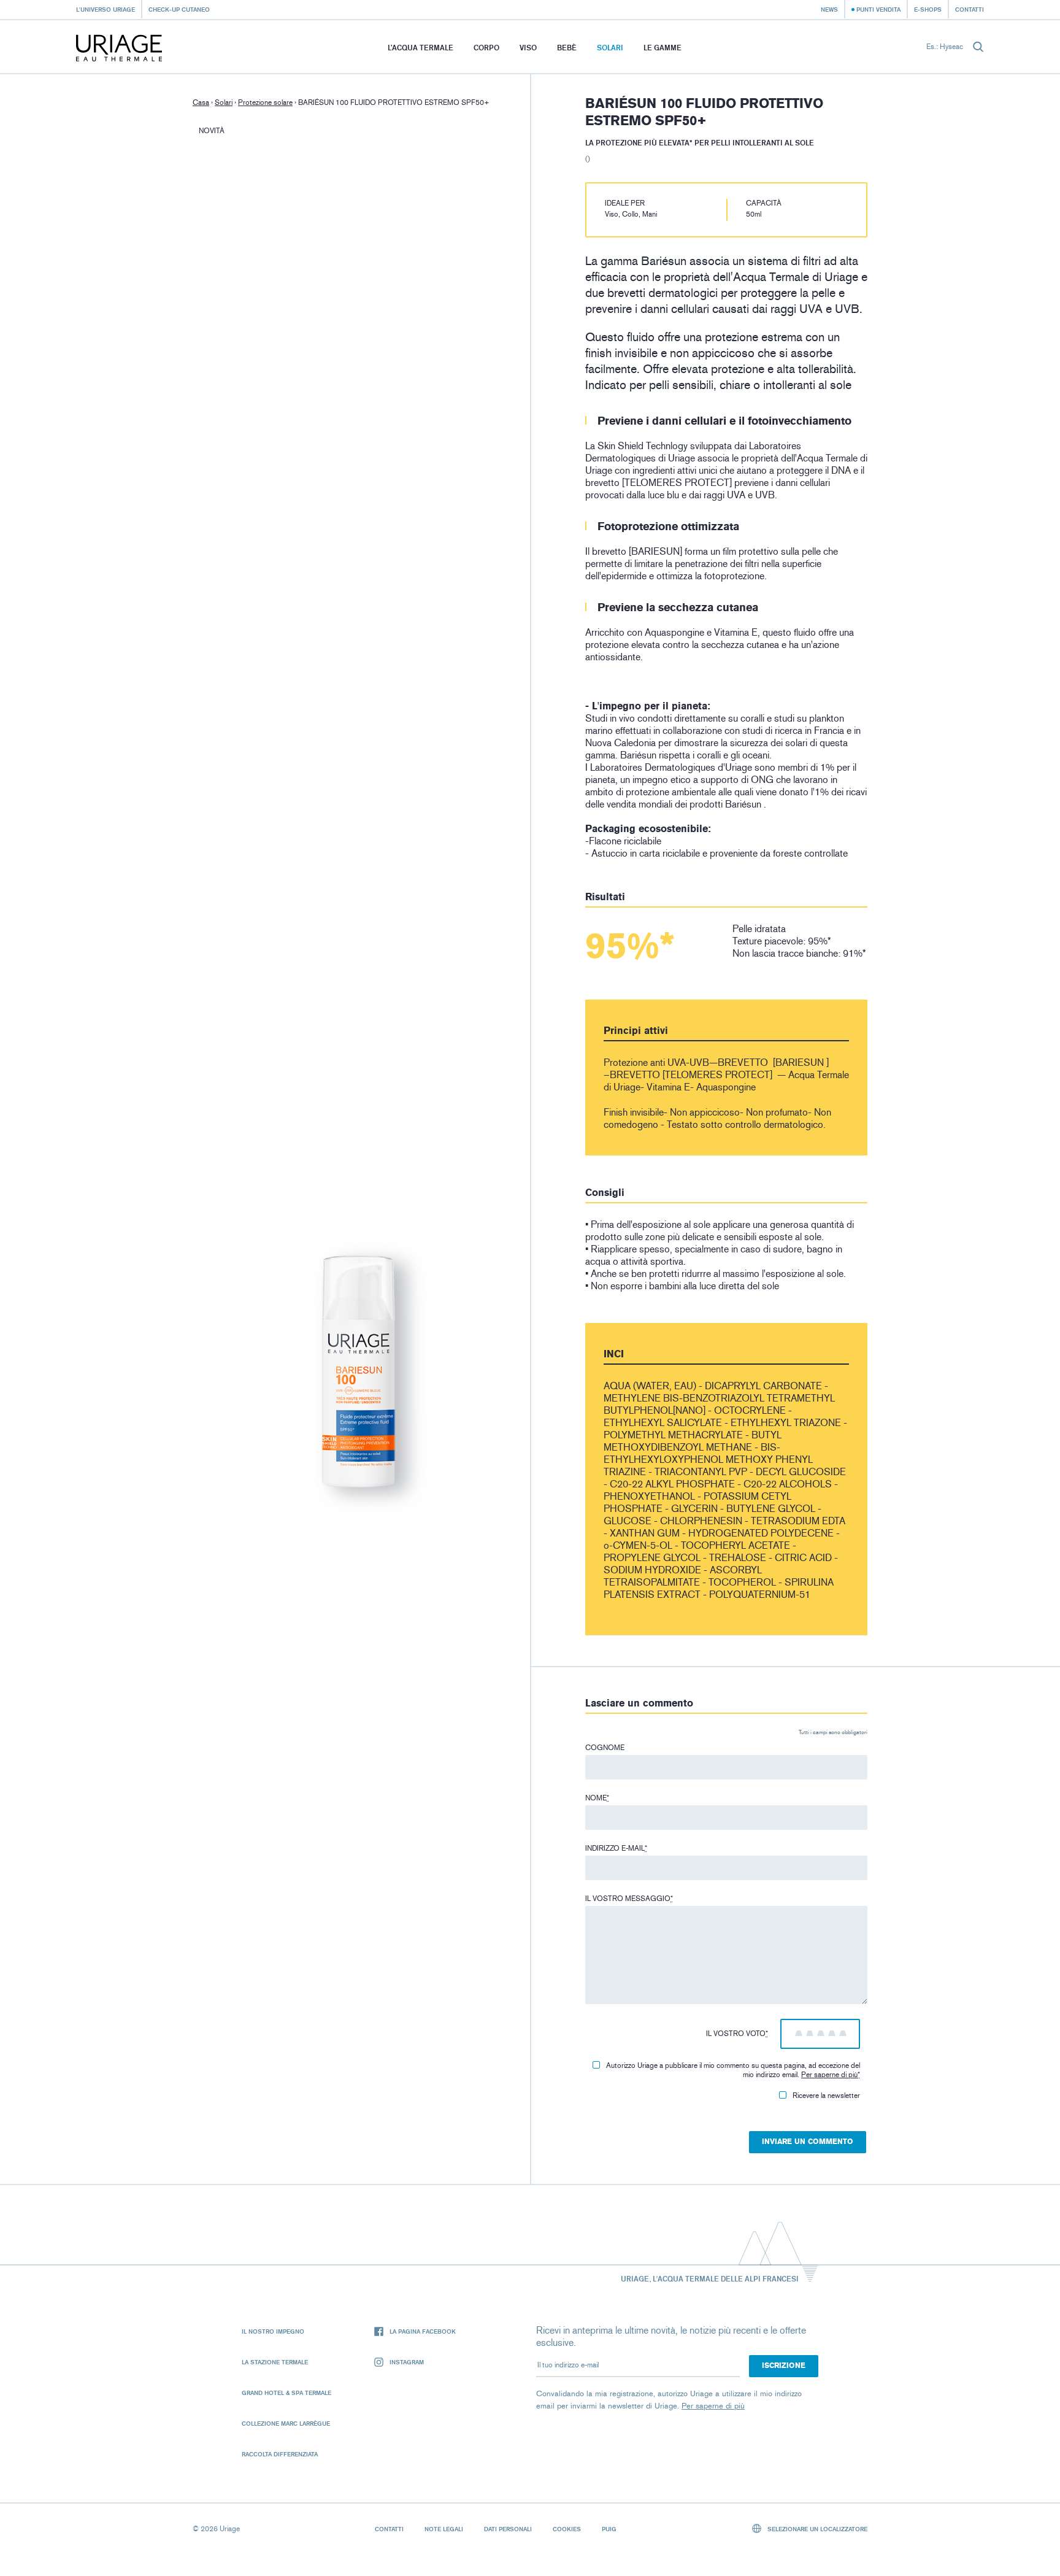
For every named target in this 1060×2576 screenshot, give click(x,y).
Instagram (407, 2362)
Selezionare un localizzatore (816, 2529)
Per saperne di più (829, 2075)
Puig (609, 2529)
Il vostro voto (737, 2034)
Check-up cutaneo (179, 9)
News (829, 9)
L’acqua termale (421, 48)
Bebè (567, 48)
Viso (528, 48)
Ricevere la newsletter (826, 2096)
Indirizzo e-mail (616, 1848)
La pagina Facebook (423, 2331)
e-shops (928, 9)
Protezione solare (265, 102)
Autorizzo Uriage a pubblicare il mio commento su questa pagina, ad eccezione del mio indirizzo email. (733, 2070)
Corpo (486, 48)
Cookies (567, 2529)
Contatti (970, 9)
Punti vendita (878, 9)
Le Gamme (662, 48)
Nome (597, 1798)
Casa (201, 102)
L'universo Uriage (106, 9)
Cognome (605, 1748)
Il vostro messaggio (629, 1899)
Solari (610, 48)
